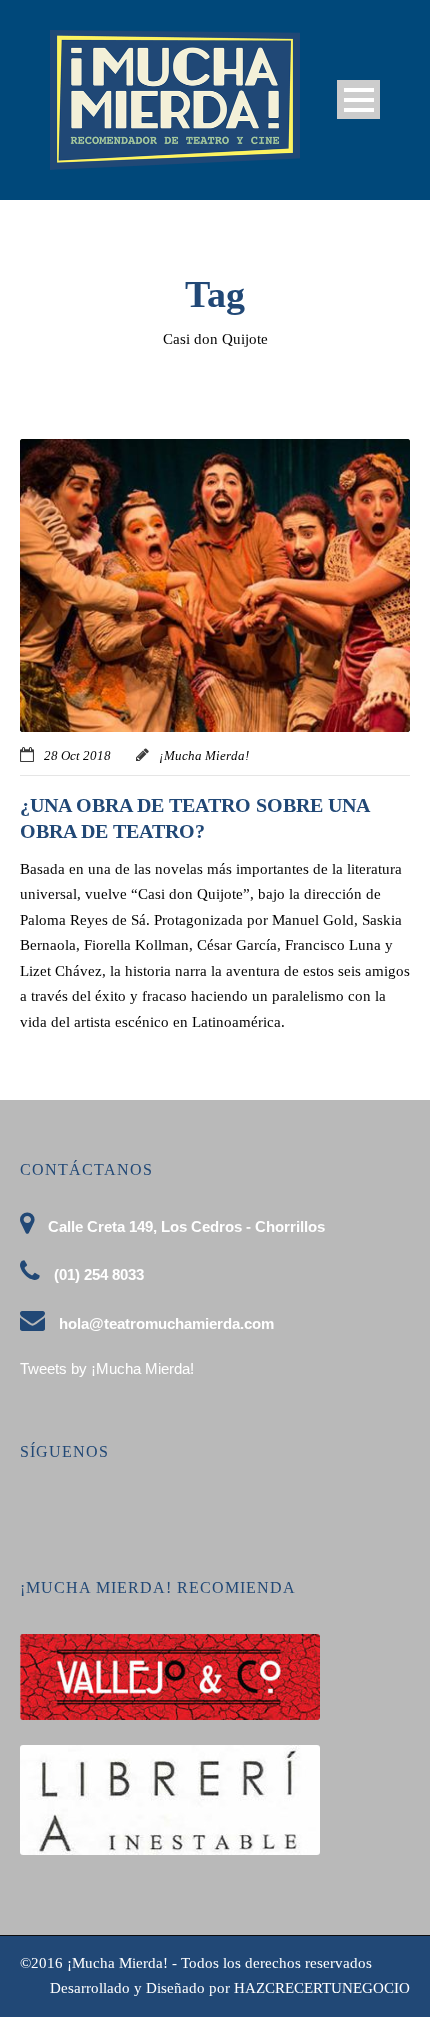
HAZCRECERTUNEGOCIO (322, 1988)
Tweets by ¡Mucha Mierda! (107, 1368)
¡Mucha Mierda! (204, 755)
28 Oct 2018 (77, 755)
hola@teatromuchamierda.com (166, 1323)
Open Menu (358, 99)
